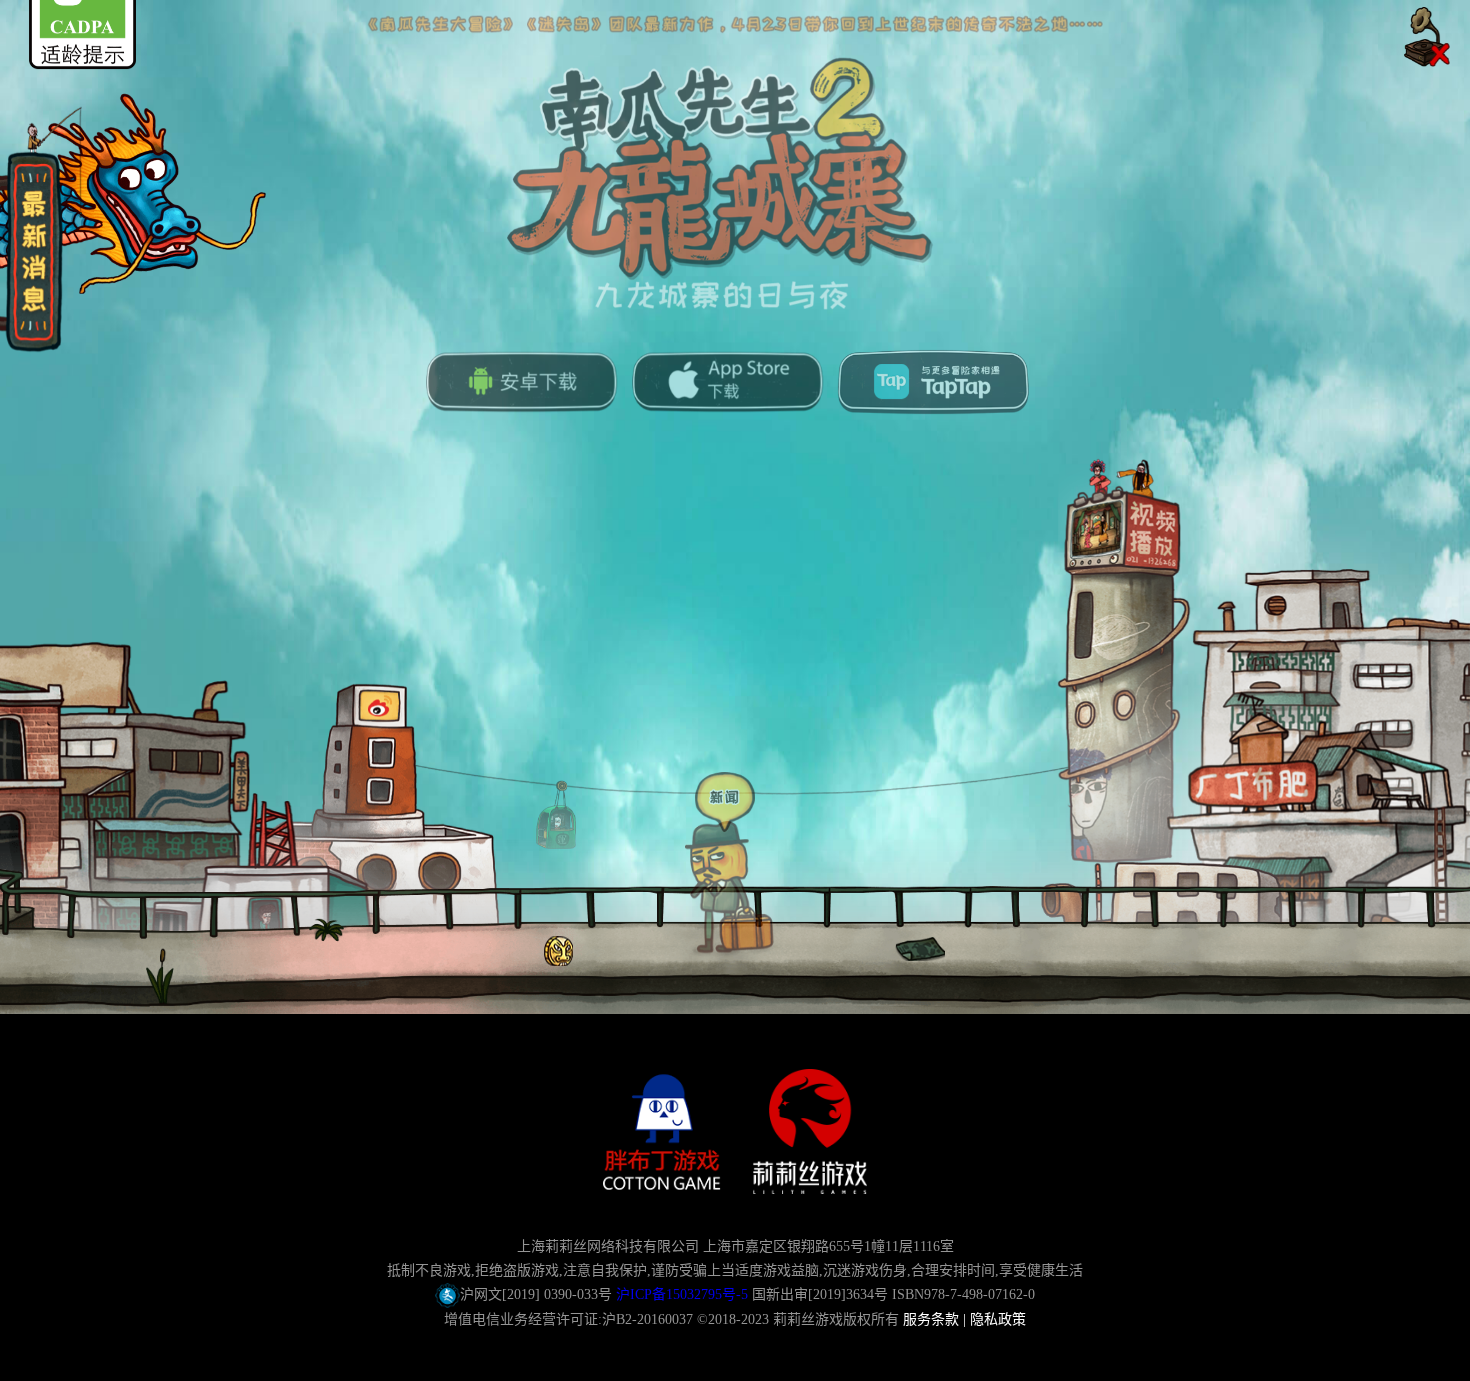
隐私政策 (998, 1319)
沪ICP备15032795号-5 (682, 1294)
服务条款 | (936, 1319)
